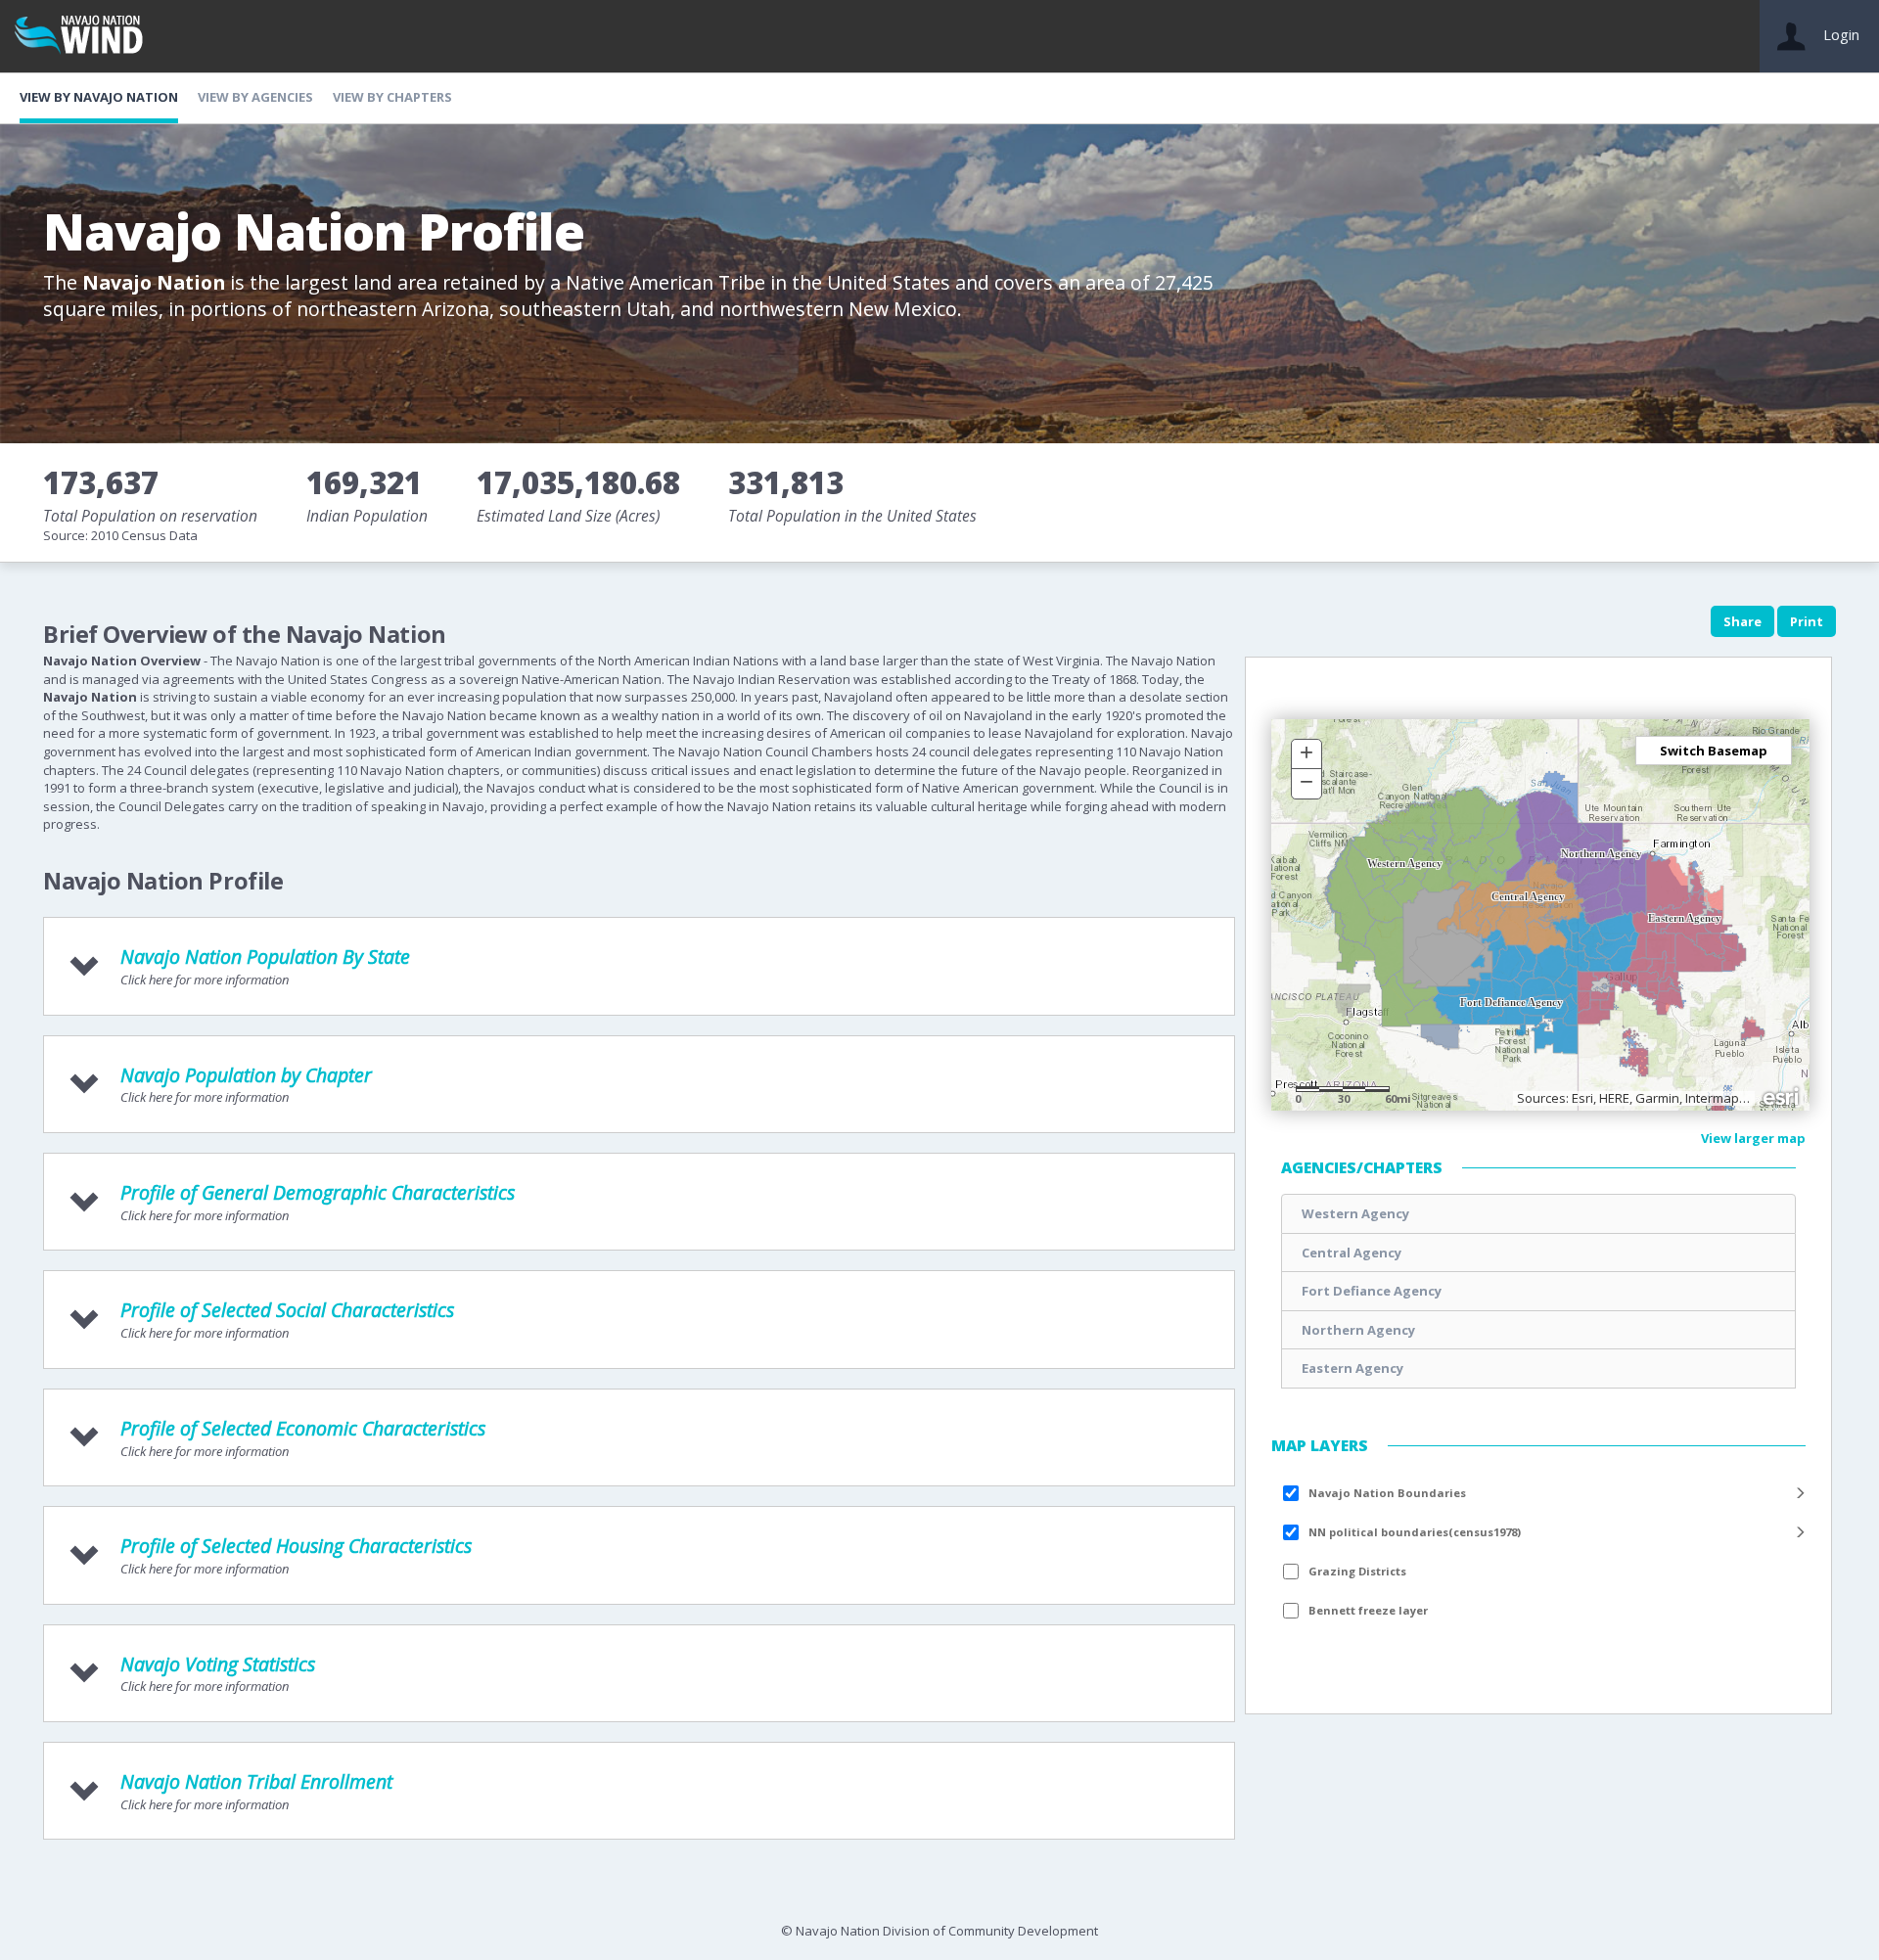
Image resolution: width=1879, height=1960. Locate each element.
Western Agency (1355, 1213)
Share (1742, 621)
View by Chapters (392, 97)
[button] (1306, 754)
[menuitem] (1538, 1493)
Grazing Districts (1357, 1571)
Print (1807, 621)
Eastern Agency (1352, 1368)
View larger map (1753, 1138)
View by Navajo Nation (99, 97)
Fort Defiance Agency (1372, 1291)
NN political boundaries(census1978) (1415, 1532)
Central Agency (1352, 1253)
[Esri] (1782, 1095)
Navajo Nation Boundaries (1387, 1493)
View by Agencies (255, 97)
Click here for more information (265, 966)
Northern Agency (1358, 1330)
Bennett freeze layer (1368, 1610)
